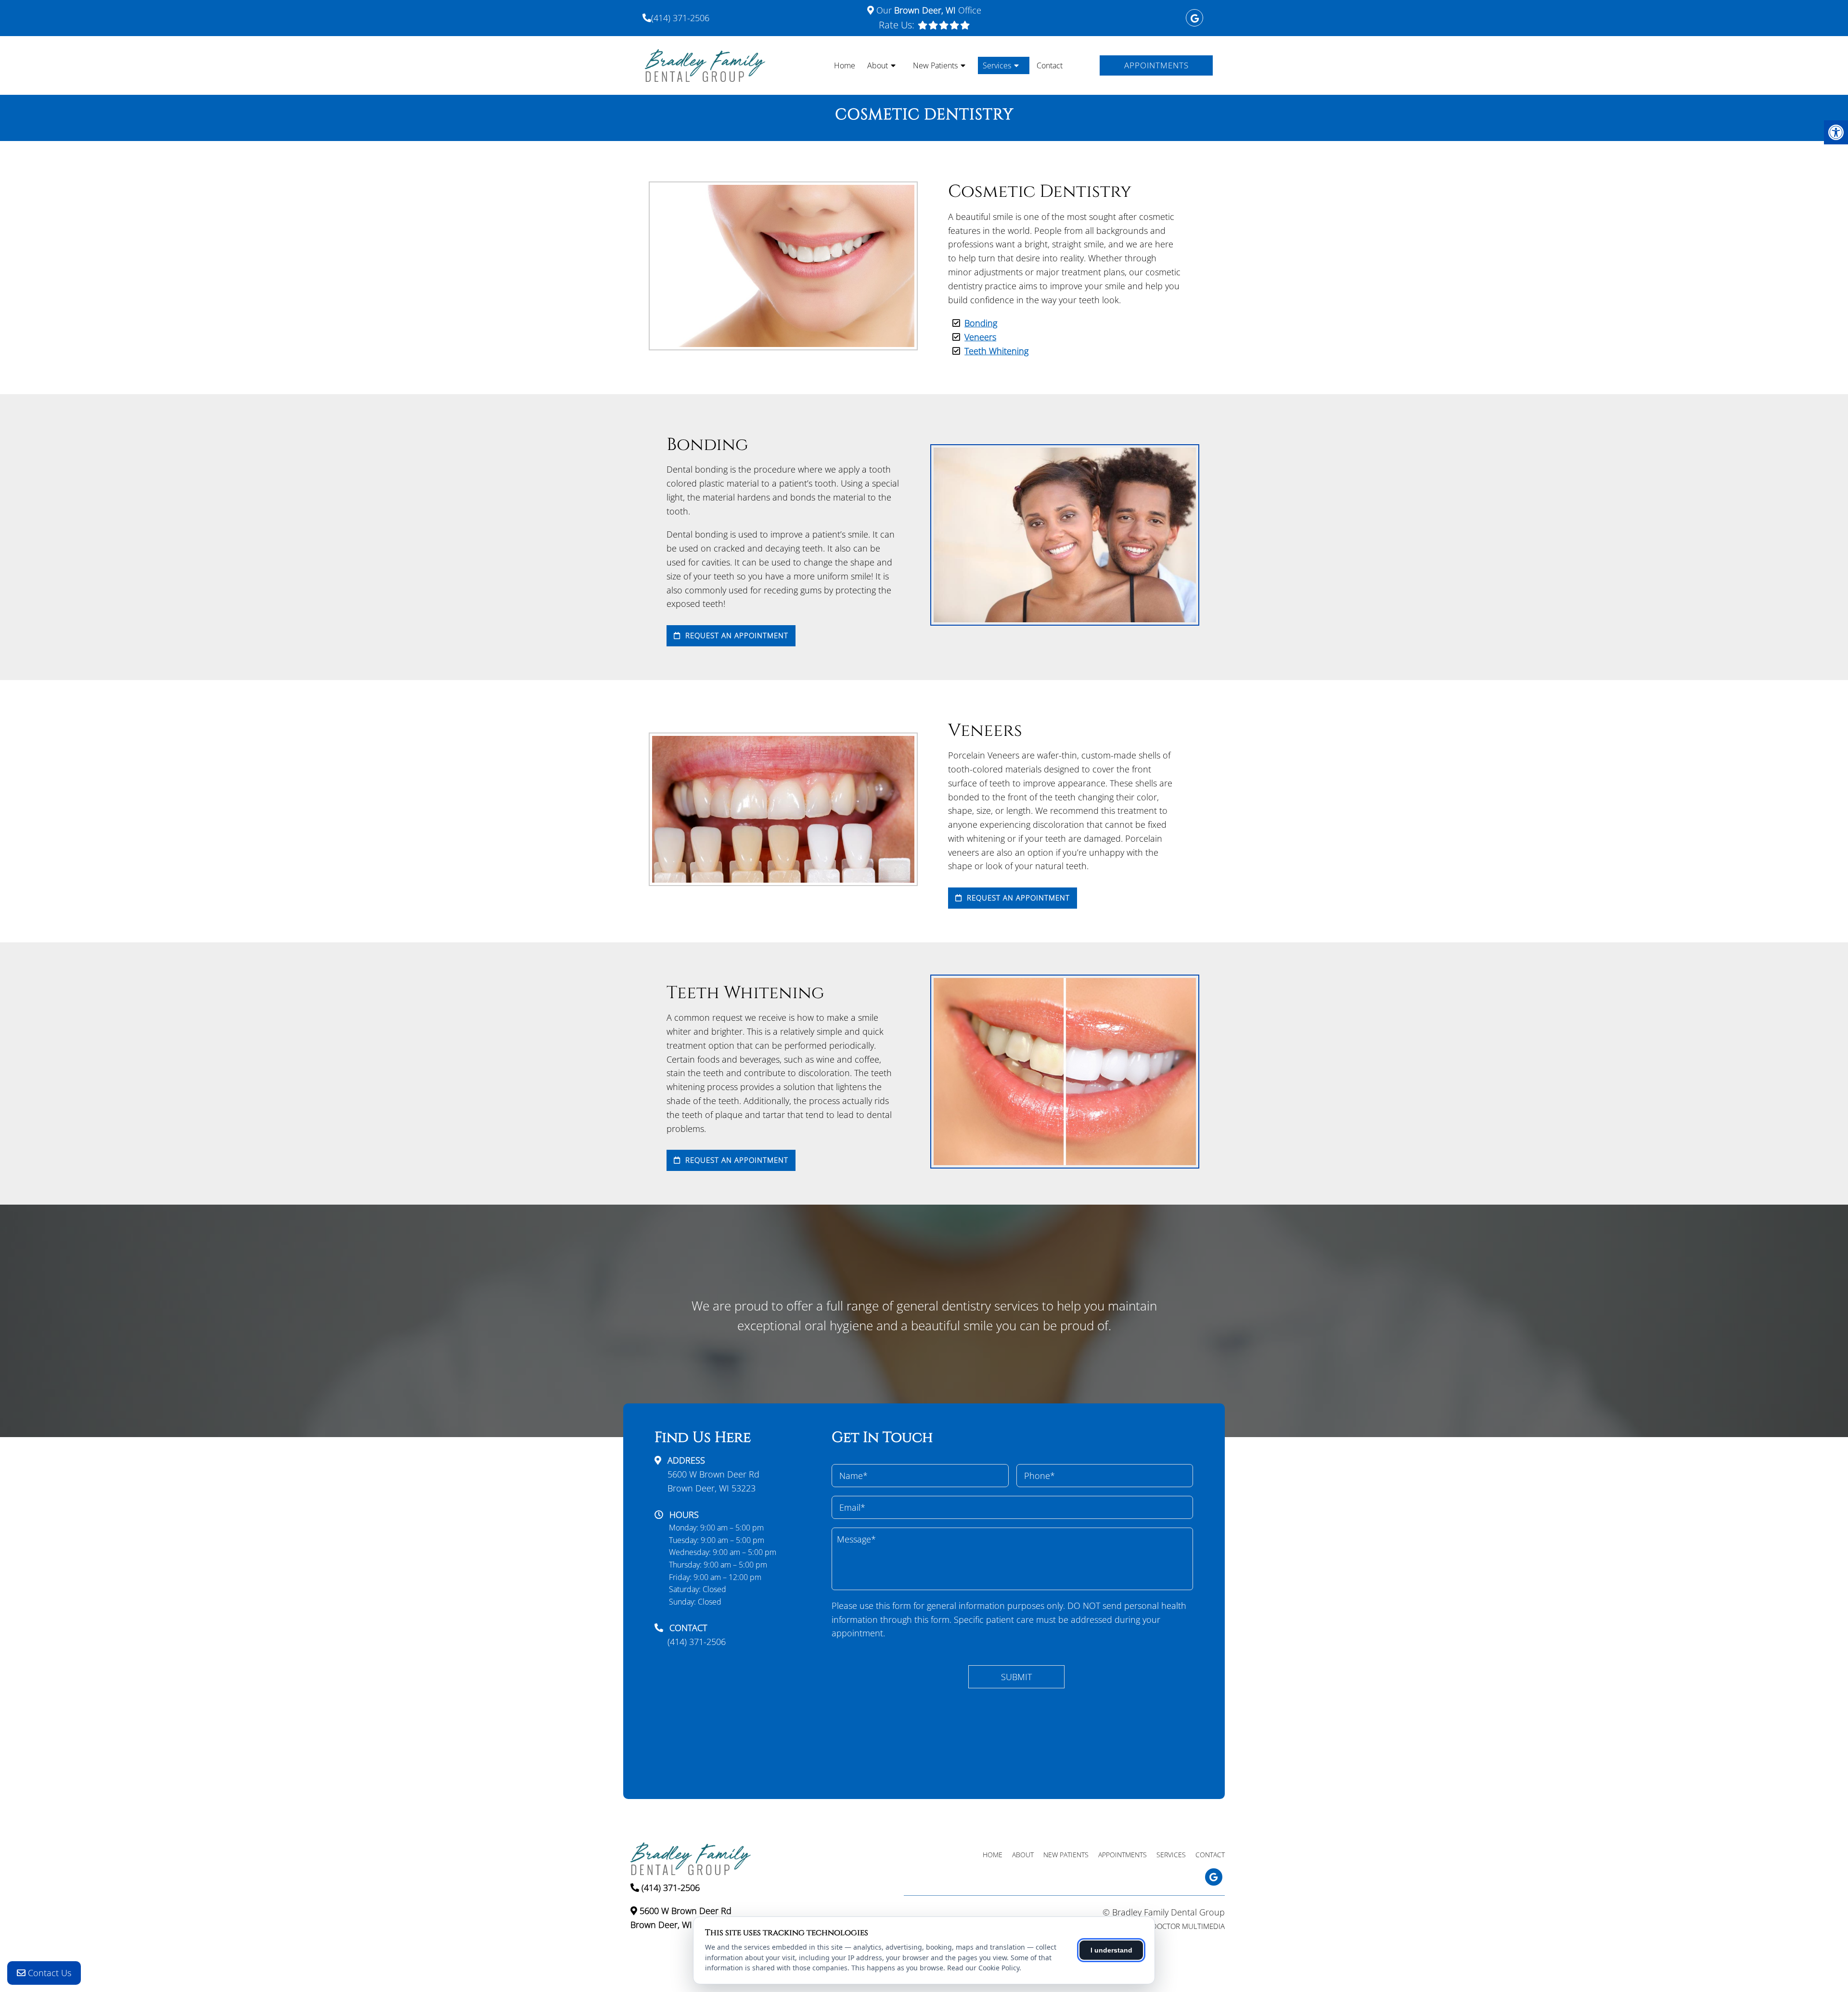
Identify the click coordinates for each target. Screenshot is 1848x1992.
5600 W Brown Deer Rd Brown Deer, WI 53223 (713, 1481)
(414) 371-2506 (680, 18)
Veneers (980, 337)
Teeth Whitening (996, 351)
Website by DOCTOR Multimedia (1168, 1926)
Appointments (1156, 65)
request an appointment (736, 635)
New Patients (935, 65)
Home (845, 65)
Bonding (981, 323)
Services (997, 65)
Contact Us (48, 1973)
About (878, 65)
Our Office (928, 10)
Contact (1050, 65)
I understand (1111, 1950)
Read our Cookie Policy (983, 1968)
